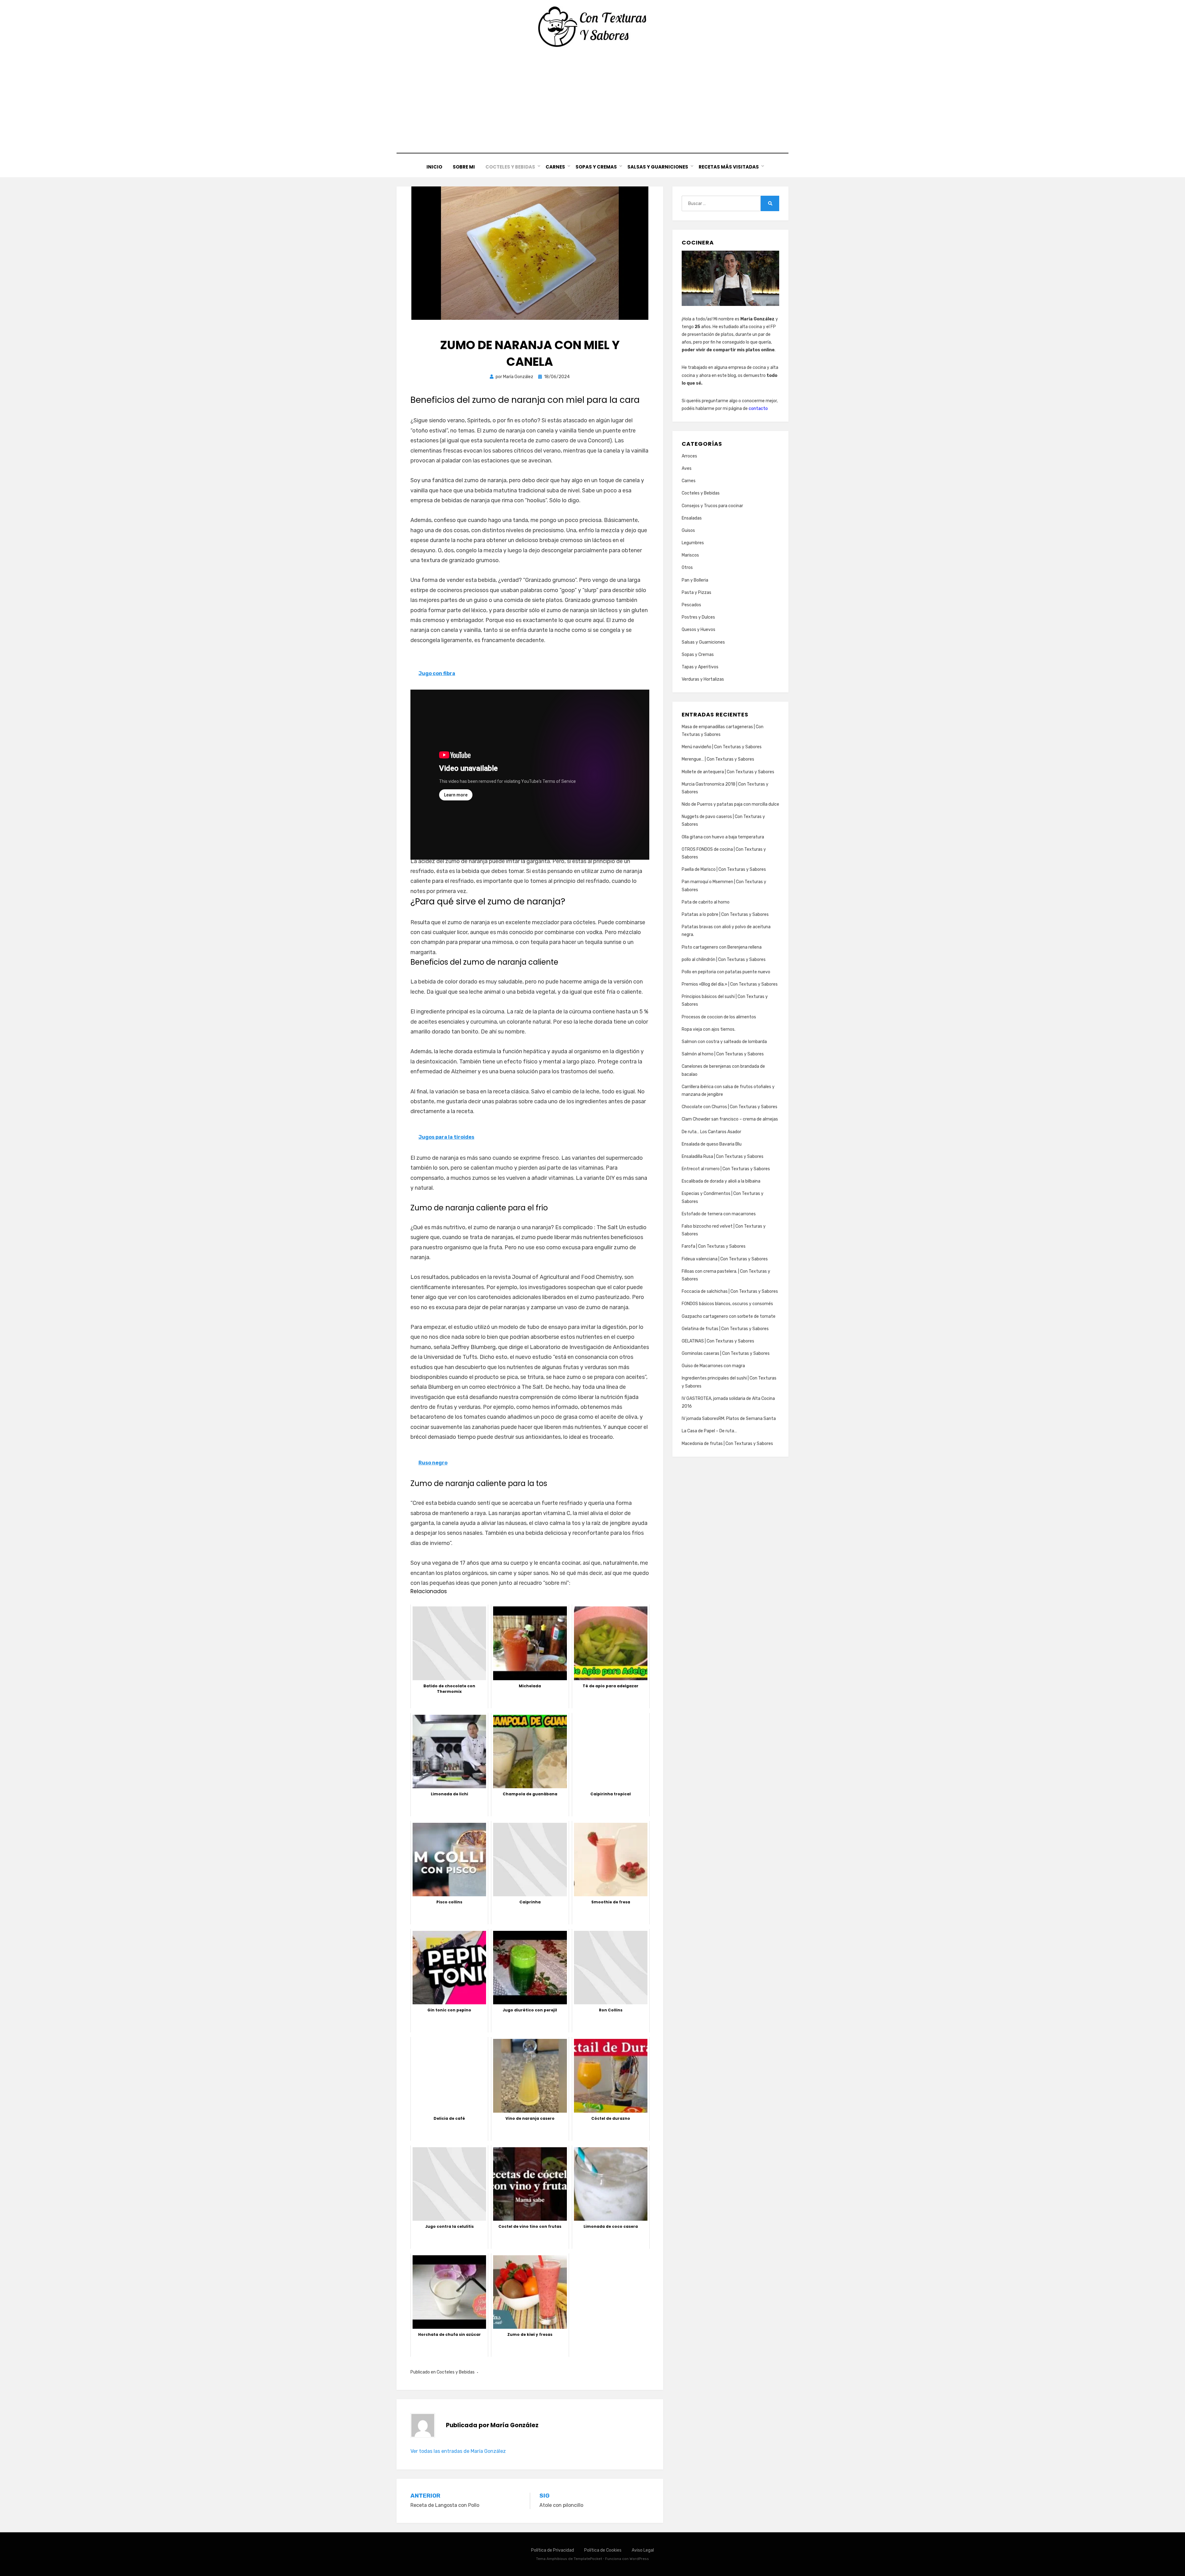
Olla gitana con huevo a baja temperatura (723, 837)
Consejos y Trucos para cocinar (712, 506)
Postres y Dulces (698, 617)
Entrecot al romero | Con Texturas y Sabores (726, 1169)
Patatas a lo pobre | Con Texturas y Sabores (725, 914)
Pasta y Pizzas (696, 593)
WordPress (639, 2559)
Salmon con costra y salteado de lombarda (724, 1042)
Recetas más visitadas (729, 167)
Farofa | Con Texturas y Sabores (714, 1246)
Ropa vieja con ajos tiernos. (709, 1029)
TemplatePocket (588, 2559)
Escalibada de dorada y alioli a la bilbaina (721, 1181)
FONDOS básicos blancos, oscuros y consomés (727, 1304)
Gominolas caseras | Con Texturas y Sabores (726, 1353)
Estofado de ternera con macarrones (719, 1214)
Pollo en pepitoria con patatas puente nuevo (726, 972)
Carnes (555, 167)
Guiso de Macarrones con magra (713, 1366)
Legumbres (693, 543)
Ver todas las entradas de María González (458, 2451)
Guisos (688, 530)
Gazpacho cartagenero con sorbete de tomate (729, 1316)
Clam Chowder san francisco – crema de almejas (730, 1119)
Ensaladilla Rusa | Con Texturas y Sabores (723, 1156)
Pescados (691, 605)
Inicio (434, 167)
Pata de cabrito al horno (706, 902)
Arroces (689, 456)
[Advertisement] (592, 100)
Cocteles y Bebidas (510, 167)
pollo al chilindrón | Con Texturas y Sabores (724, 960)
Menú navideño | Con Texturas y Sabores (722, 747)
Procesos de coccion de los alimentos (719, 1017)
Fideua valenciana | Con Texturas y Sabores (725, 1259)
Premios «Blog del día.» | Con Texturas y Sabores (730, 984)
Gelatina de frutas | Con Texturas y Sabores (725, 1329)
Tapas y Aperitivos (700, 667)
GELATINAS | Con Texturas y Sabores (718, 1341)
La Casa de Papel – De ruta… (709, 1431)
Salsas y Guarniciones (658, 167)
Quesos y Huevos (699, 630)
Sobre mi (464, 167)
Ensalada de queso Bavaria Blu (712, 1144)
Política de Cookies (603, 2550)
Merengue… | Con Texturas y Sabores (718, 759)
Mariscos (690, 555)
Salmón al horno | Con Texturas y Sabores (723, 1054)
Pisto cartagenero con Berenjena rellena (722, 947)
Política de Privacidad (553, 2550)
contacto (758, 409)
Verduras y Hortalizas (703, 679)
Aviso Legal (643, 2550)
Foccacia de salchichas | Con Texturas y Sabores (730, 1291)
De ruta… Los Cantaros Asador (711, 1132)
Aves (687, 468)
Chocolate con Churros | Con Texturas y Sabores (730, 1107)
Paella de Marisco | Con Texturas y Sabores (724, 869)
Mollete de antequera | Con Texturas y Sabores (728, 772)
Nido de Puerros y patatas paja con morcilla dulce (730, 804)
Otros (687, 568)
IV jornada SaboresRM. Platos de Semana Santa (729, 1419)
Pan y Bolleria (695, 580)
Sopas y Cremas (596, 167)
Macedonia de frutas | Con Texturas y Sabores (727, 1444)
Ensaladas (692, 518)
